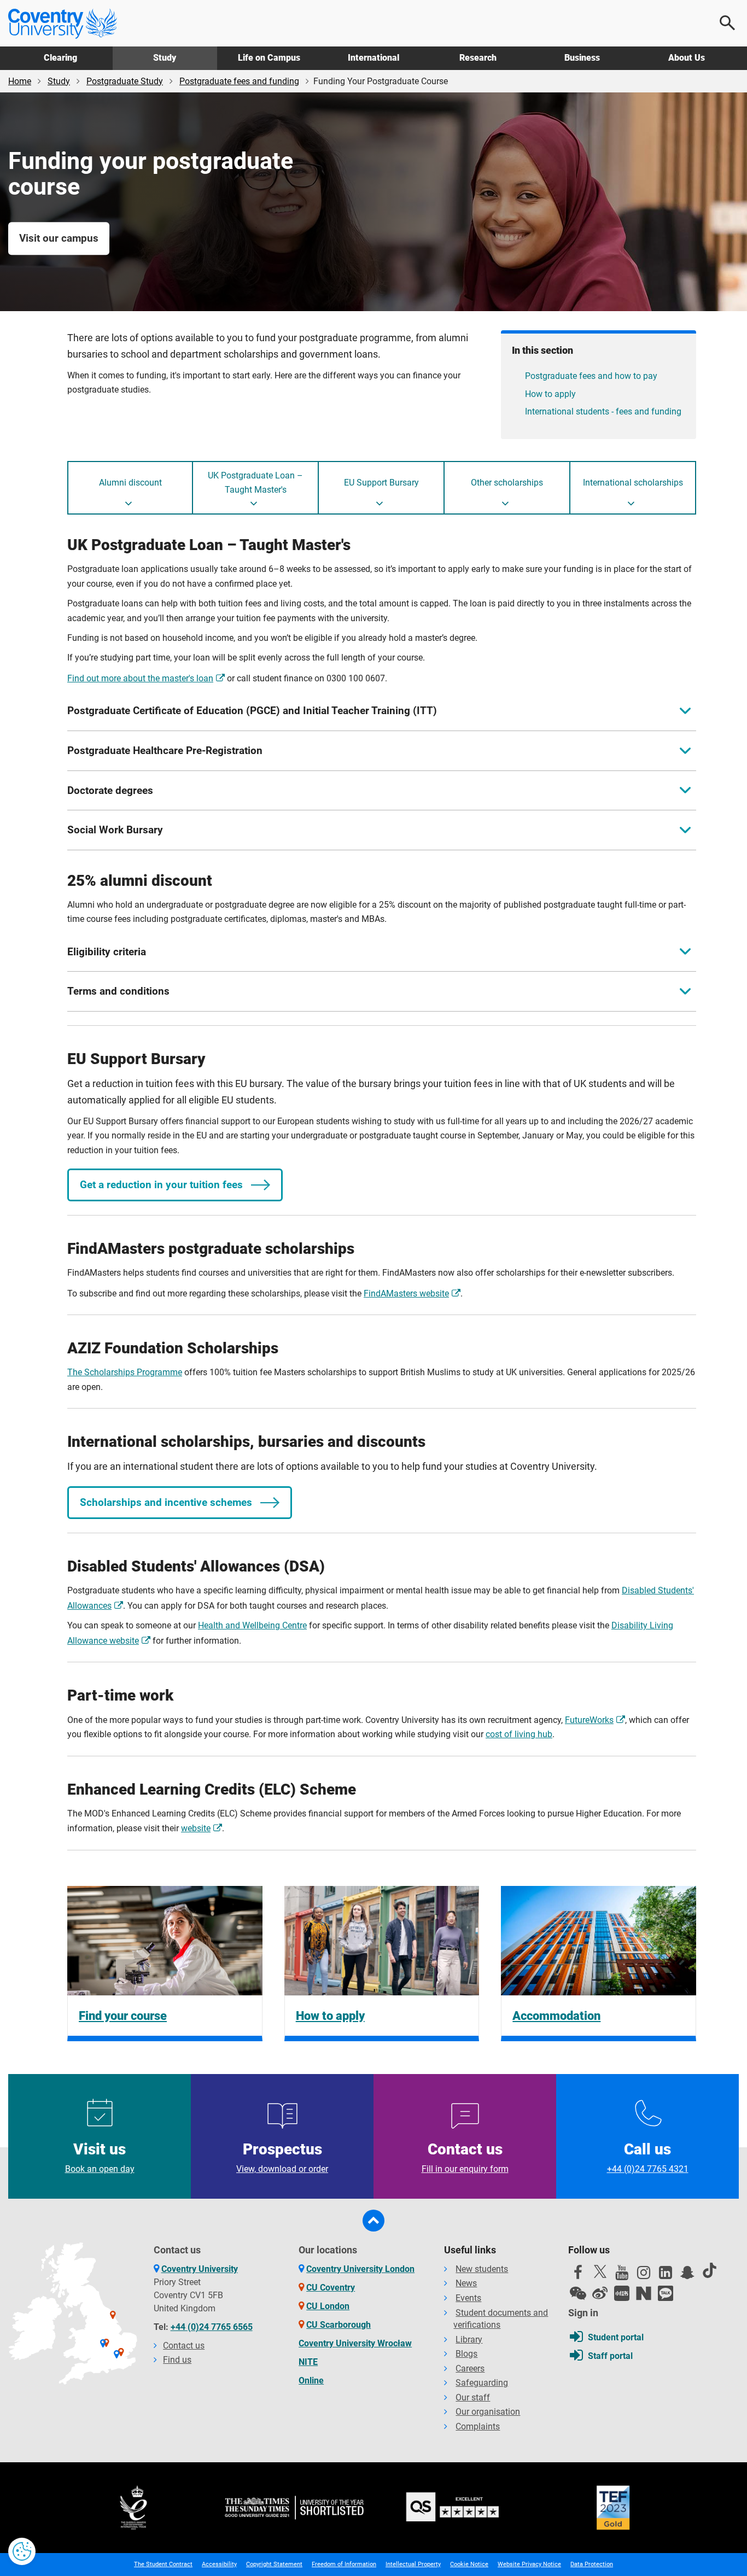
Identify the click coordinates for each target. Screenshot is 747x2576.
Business (582, 58)
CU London (328, 2306)
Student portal (616, 2337)
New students (482, 2269)
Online (311, 2381)
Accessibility (219, 2564)
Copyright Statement (274, 2564)
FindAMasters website (406, 1293)
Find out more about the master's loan (140, 678)
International (373, 58)
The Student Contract (163, 2564)
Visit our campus (59, 238)
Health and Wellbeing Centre (252, 1625)
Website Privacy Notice (529, 2564)
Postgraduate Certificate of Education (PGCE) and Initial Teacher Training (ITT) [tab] (252, 711)
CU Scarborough (339, 2325)
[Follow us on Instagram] (644, 2275)
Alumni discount (130, 483)
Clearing (60, 58)
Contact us (465, 2157)
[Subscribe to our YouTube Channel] (622, 2275)
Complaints (478, 2426)
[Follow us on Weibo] (600, 2293)
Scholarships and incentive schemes (166, 1502)
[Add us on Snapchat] (687, 2275)
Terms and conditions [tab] (118, 991)
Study (165, 58)
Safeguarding (482, 2383)
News (466, 2283)
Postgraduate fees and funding (239, 81)
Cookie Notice (469, 2564)
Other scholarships (507, 483)
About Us (687, 58)
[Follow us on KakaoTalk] (666, 2293)
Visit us (100, 2157)
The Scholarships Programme (125, 1372)
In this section (542, 350)
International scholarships (633, 483)
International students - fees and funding (603, 411)
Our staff (473, 2397)
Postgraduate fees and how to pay (591, 376)
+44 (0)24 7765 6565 (212, 2327)
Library (469, 2340)
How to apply (550, 394)
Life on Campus (269, 58)
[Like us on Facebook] (578, 2275)
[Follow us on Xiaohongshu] (622, 2293)
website (196, 1828)
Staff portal (610, 2356)
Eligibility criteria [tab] (107, 952)
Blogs (466, 2354)
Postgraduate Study (125, 81)
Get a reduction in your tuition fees (161, 1185)
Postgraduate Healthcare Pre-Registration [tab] (165, 750)
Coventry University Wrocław (355, 2343)
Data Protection (592, 2564)
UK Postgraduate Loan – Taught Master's (255, 483)
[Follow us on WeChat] (578, 2293)
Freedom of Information (344, 2564)
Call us (648, 2157)
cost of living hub (519, 1734)
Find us (177, 2360)
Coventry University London (360, 2269)
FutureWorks (589, 1720)
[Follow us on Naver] (644, 2293)
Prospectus (282, 2157)
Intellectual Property (413, 2564)
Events (468, 2298)
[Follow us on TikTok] (709, 2270)
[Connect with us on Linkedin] (666, 2275)
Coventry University (200, 2269)
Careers (470, 2368)
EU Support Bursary (381, 483)
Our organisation (488, 2412)
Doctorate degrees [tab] (110, 790)
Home (20, 81)
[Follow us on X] (600, 2271)
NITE (308, 2362)
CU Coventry (331, 2288)
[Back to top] (373, 2221)
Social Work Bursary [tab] (115, 830)
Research (478, 58)
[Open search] (728, 23)
